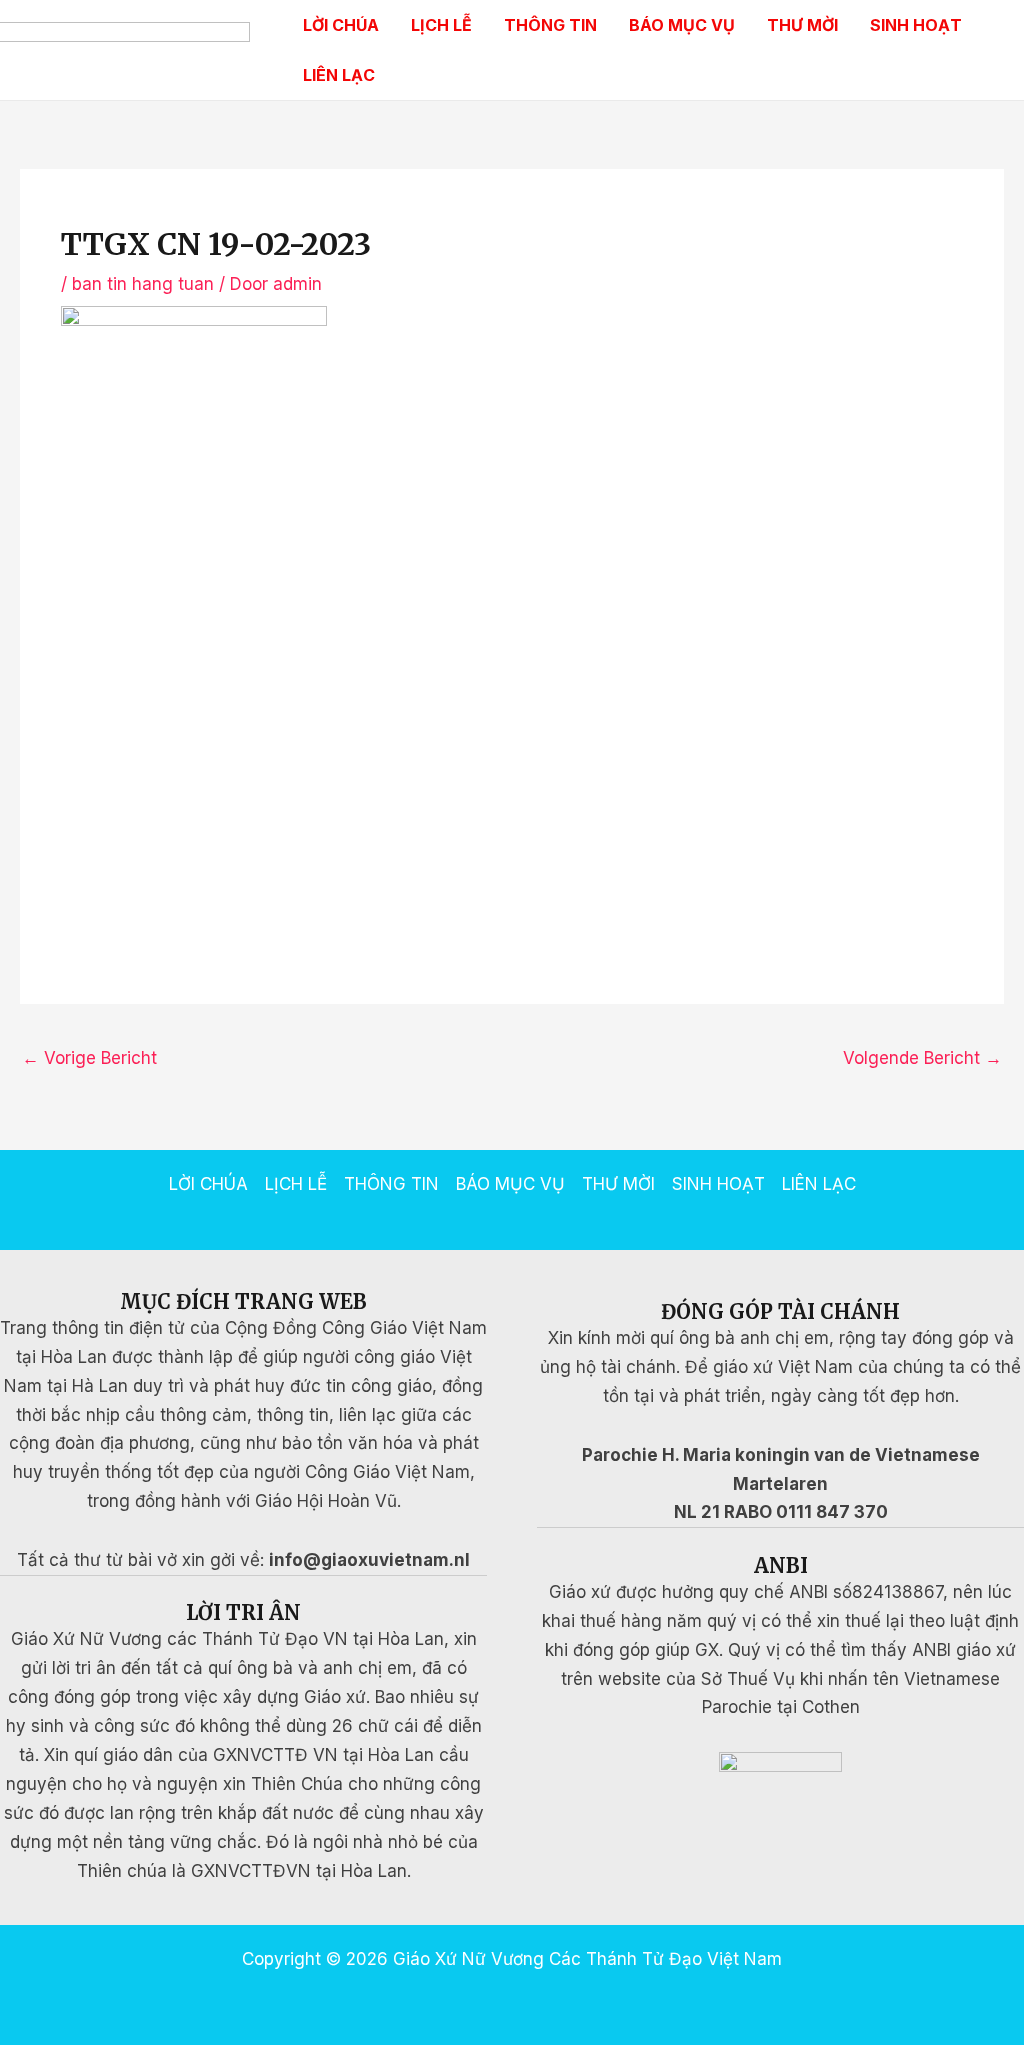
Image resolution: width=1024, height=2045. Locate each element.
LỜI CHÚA (341, 25)
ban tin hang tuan (143, 284)
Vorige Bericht (89, 1058)
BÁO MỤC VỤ (682, 25)
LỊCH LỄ (441, 25)
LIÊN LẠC (339, 75)
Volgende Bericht (922, 1058)
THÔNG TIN (550, 25)
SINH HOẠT (916, 25)
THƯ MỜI (802, 25)
